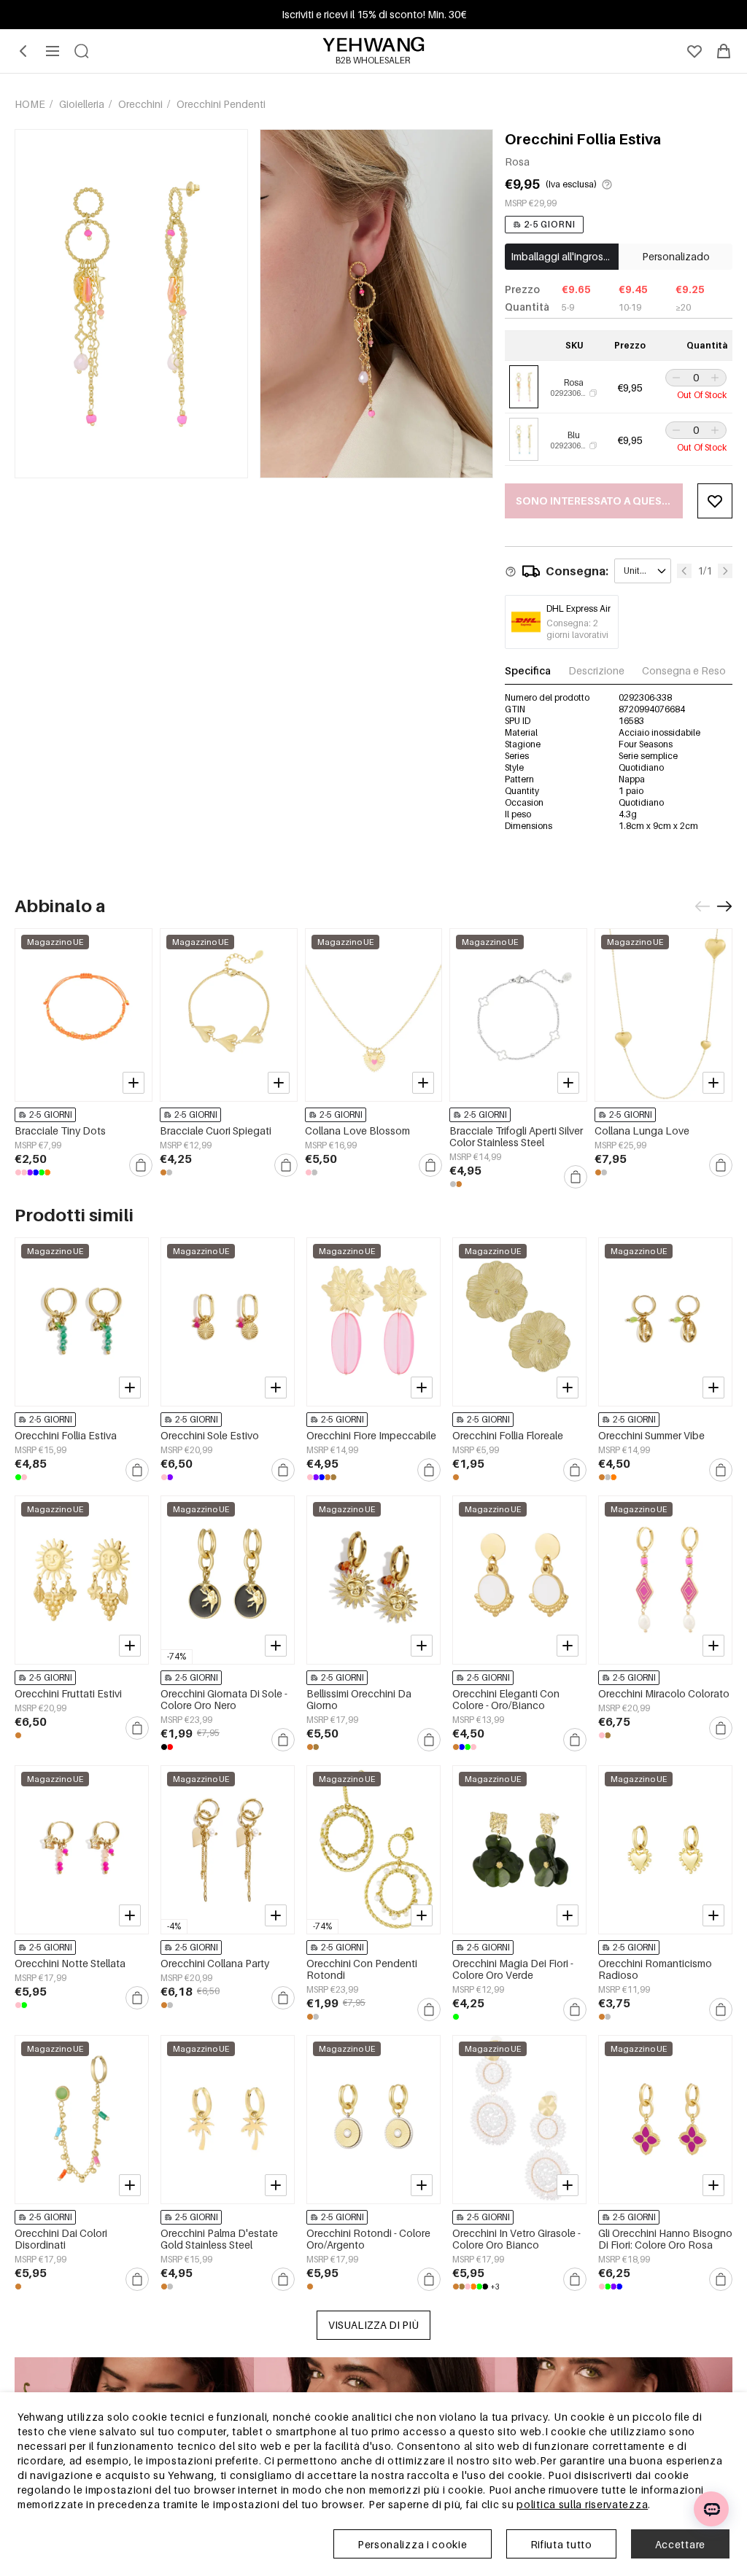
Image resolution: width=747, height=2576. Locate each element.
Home (31, 104)
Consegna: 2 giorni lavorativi (577, 629)
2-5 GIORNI (550, 224)
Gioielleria (83, 104)
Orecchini (142, 104)
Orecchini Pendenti (221, 104)
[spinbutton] (696, 378)
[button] (675, 378)
